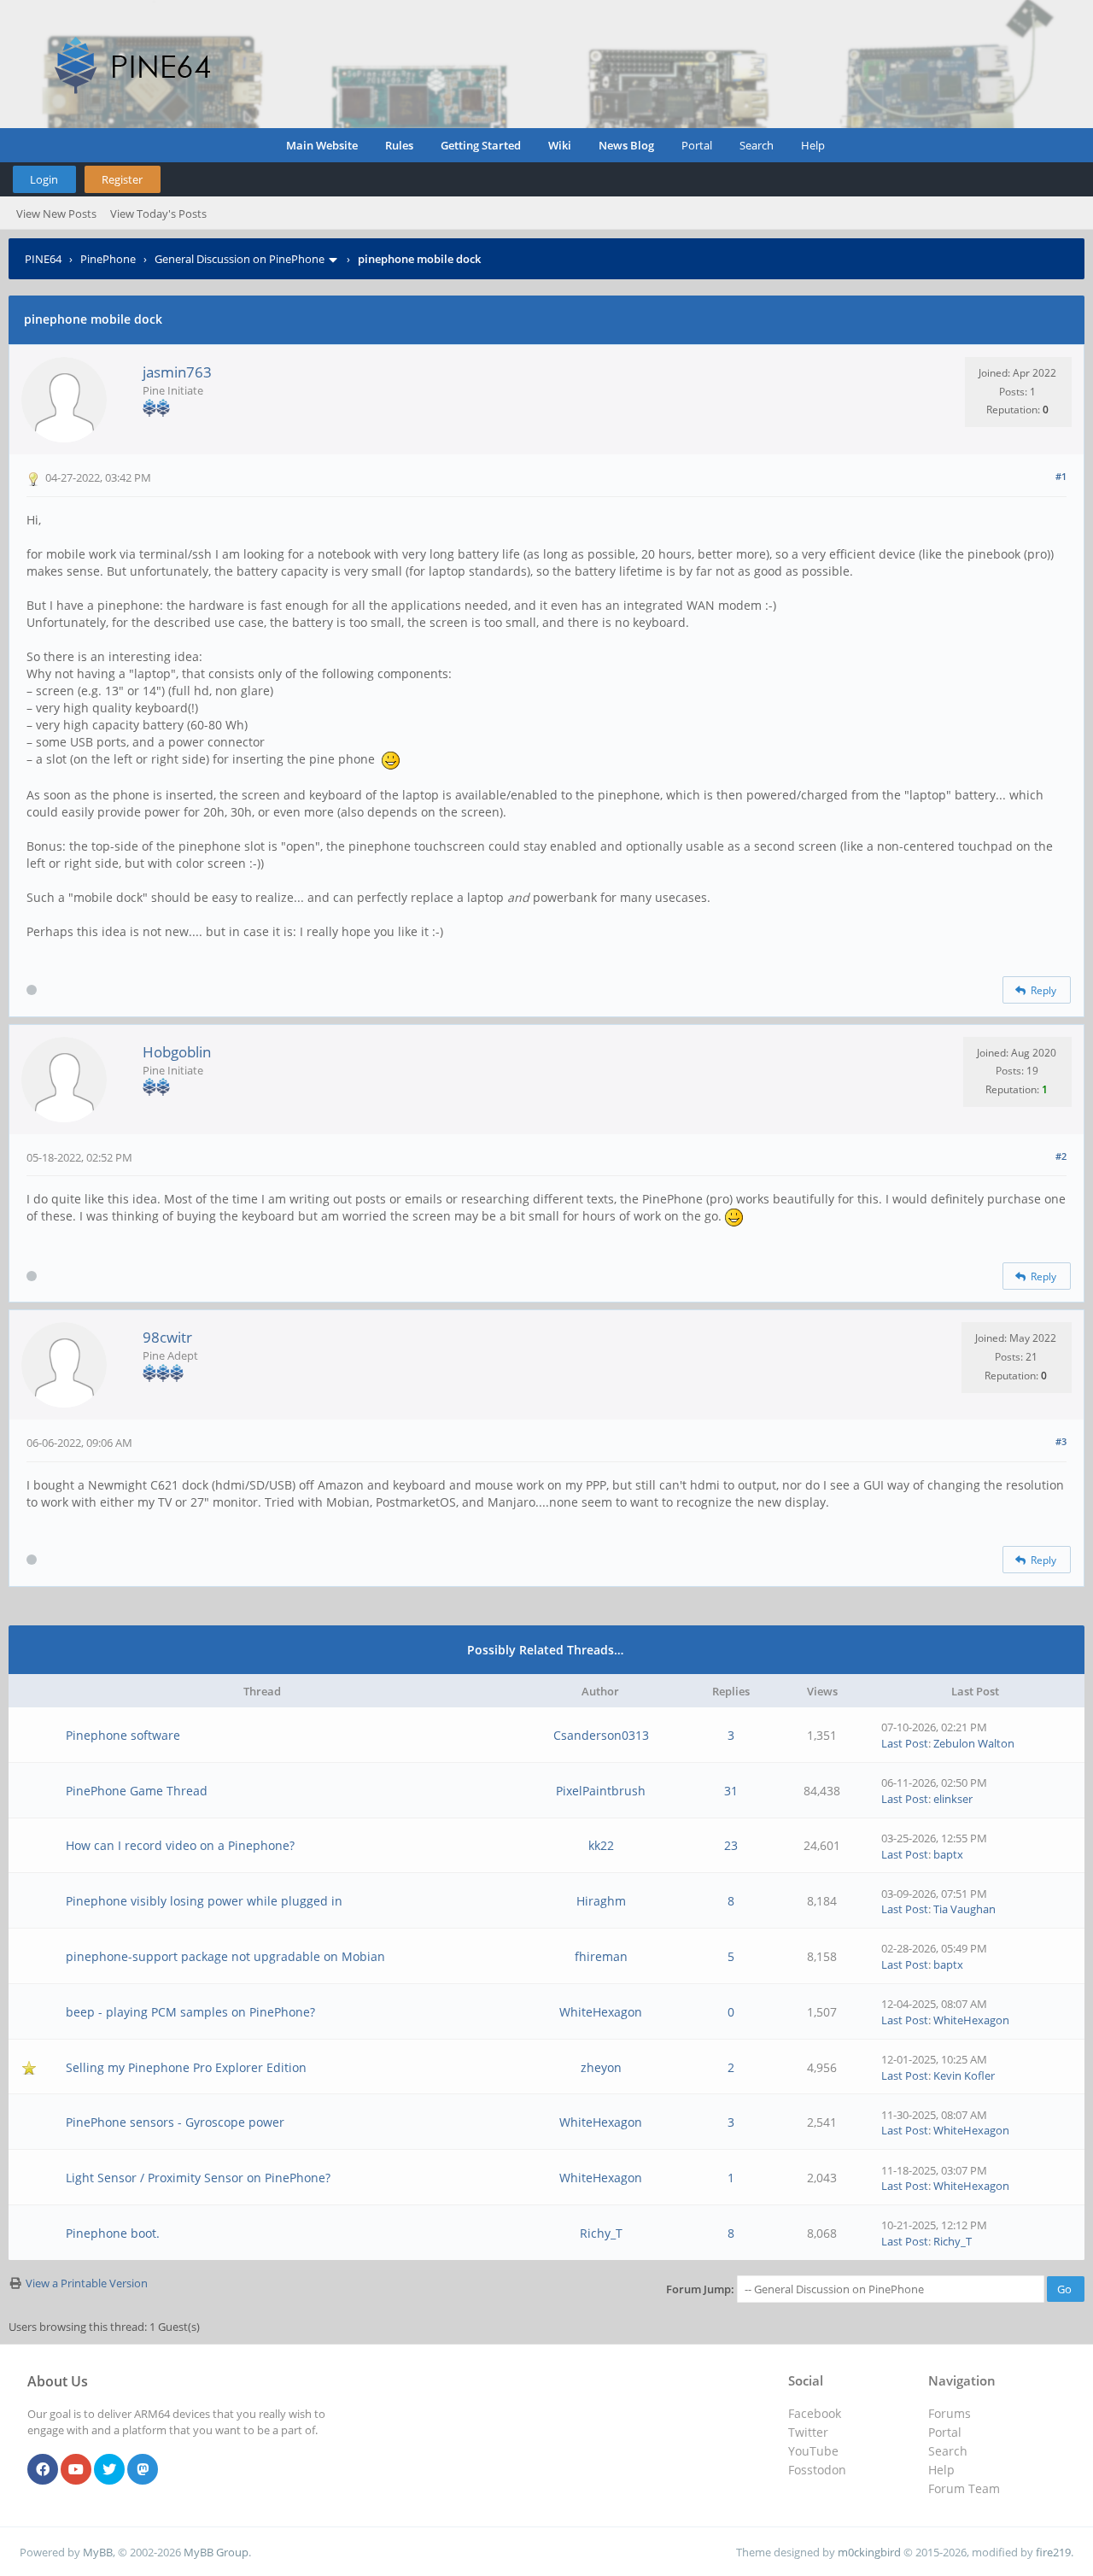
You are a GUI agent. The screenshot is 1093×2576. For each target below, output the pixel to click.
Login (44, 179)
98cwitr (167, 1337)
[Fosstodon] (143, 2470)
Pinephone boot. (113, 2233)
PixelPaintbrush (601, 1791)
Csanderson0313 (601, 1735)
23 (731, 1845)
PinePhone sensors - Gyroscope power (175, 2122)
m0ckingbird (869, 2552)
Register (122, 179)
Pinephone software (123, 1735)
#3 (1061, 1441)
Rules (399, 145)
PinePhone (108, 259)
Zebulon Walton (974, 1743)
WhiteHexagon (601, 2012)
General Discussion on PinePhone (240, 259)
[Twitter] (109, 2470)
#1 (1061, 476)
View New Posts (56, 214)
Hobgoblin (177, 1052)
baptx (948, 1854)
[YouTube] (76, 2470)
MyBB (98, 2552)
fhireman (601, 1956)
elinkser (953, 1799)
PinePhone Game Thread (137, 1791)
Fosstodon (817, 2470)
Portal (697, 145)
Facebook (815, 2413)
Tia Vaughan (964, 1909)
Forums (950, 2413)
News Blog (626, 145)
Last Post (905, 1743)
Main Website (322, 145)
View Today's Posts (158, 214)
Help (813, 145)
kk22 (601, 1845)
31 (731, 1791)
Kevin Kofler (964, 2075)
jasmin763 (177, 372)
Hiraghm (601, 1901)
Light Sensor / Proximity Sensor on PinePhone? (198, 2178)
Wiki (560, 145)
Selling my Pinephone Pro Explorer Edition (186, 2067)
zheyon (601, 2067)
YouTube (813, 2451)
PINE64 (43, 259)
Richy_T (601, 2233)
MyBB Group (216, 2552)
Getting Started (481, 145)
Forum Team (964, 2488)
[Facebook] (43, 2470)
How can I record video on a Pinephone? (180, 1845)
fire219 (1053, 2552)
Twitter (808, 2432)
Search (757, 145)
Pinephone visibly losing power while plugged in (204, 1901)
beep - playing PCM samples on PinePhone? (190, 2012)
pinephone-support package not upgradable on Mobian (225, 1956)
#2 (1061, 1156)
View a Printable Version (87, 2283)
